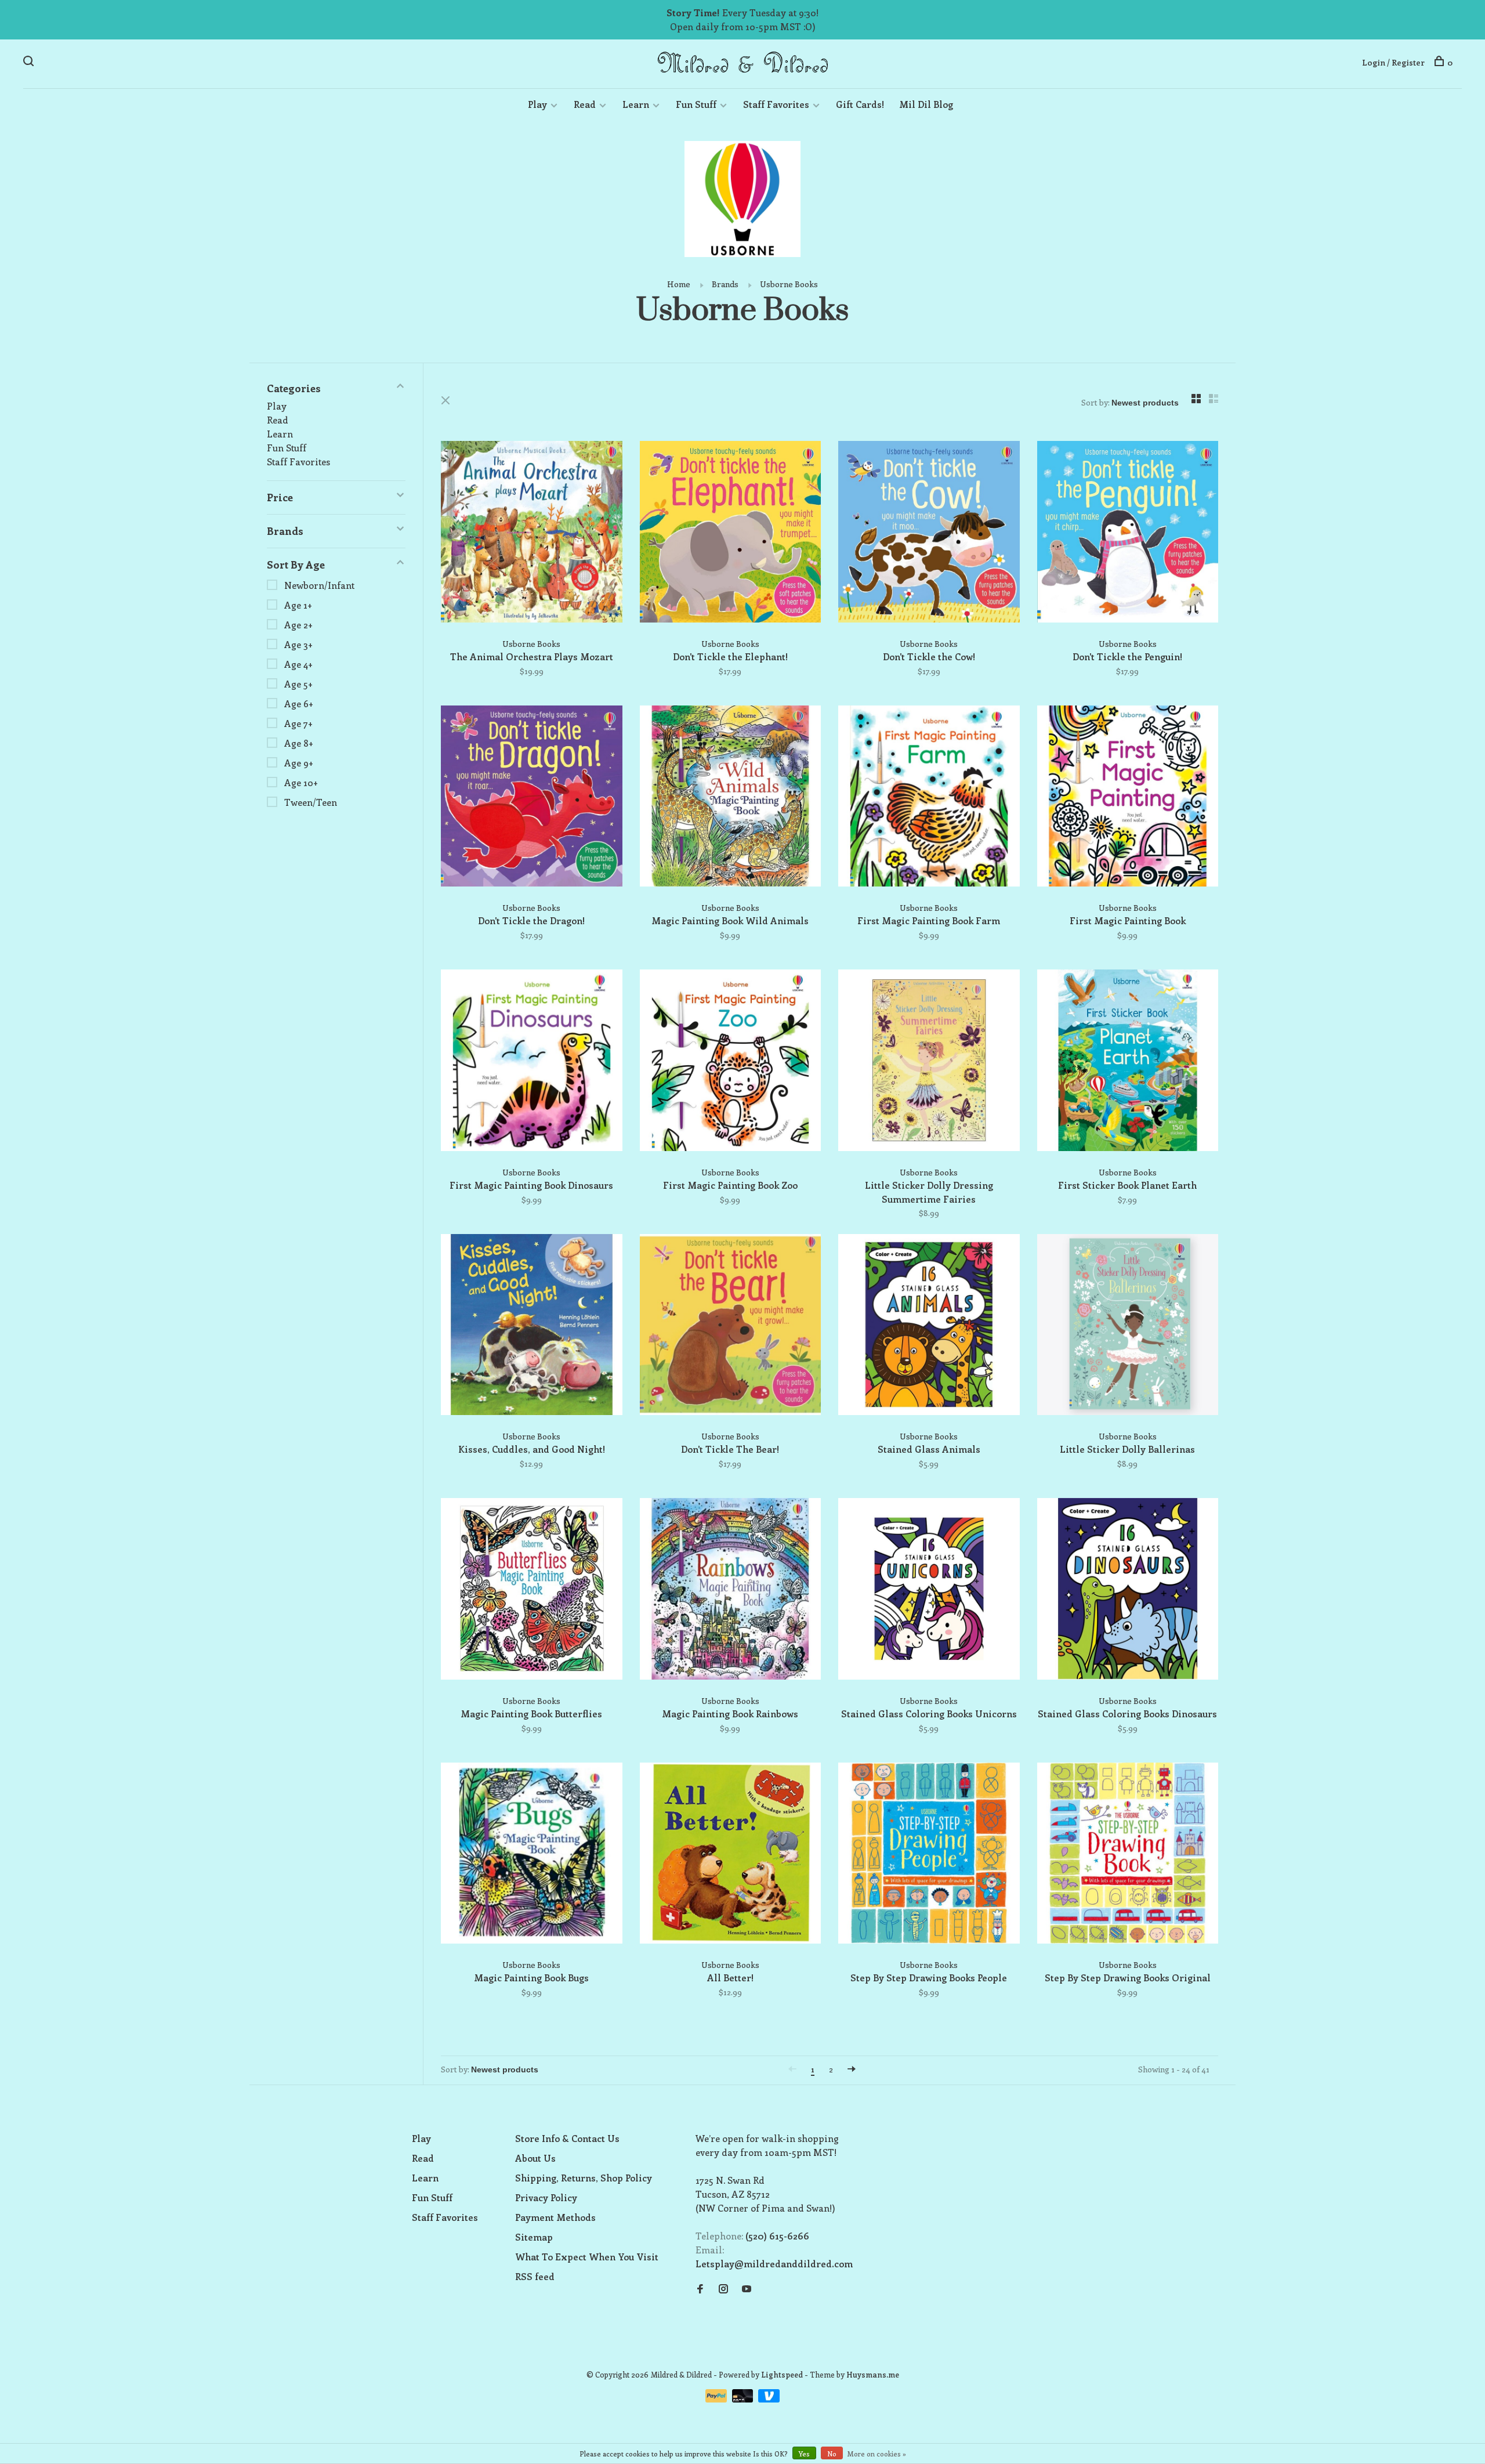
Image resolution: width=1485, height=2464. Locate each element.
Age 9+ (299, 763)
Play (537, 104)
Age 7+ (298, 723)
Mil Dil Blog (926, 104)
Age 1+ (298, 605)
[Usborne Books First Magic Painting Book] (1128, 798)
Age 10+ (301, 782)
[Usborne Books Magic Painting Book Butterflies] (532, 1591)
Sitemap (534, 2237)
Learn (636, 104)
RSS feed (535, 2276)
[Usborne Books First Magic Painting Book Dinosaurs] (532, 1062)
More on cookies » (877, 2454)
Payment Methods (555, 2217)
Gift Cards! (860, 104)
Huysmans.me (873, 2374)
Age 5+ (298, 684)
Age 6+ (299, 703)
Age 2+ (298, 625)
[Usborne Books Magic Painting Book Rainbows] (731, 1591)
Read (585, 104)
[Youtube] (747, 2289)
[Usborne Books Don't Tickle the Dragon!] (532, 798)
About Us (535, 2158)
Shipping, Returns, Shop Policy (584, 2178)
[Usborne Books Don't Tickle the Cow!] (929, 533)
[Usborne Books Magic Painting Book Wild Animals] (731, 798)
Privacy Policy (546, 2197)
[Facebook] (700, 2289)
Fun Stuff (696, 104)
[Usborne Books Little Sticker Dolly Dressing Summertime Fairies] (929, 1062)
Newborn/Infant (319, 585)
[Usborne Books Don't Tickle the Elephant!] (731, 533)
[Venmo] (769, 2399)
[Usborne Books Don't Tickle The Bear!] (731, 1327)
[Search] (30, 62)
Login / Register (1393, 62)
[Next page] (852, 2069)
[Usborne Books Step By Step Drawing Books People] (929, 1855)
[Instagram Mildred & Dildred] (723, 2289)
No (832, 2454)
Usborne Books (789, 284)
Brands (725, 284)
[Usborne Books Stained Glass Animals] (929, 1327)
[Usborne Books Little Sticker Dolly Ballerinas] (1128, 1327)
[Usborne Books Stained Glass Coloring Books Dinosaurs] (1128, 1591)
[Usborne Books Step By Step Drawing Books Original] (1128, 1855)
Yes (804, 2454)
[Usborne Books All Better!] (731, 1855)
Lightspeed (782, 2374)
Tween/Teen (311, 802)
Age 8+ (299, 743)
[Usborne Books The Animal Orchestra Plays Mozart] (532, 533)
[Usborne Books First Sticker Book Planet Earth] (1128, 1062)
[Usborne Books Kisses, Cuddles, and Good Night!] (532, 1327)
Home (679, 284)
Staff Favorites (776, 104)
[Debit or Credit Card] (744, 2399)
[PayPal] (717, 2399)
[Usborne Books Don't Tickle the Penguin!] (1128, 533)
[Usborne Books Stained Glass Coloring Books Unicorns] (929, 1591)
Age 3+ (298, 644)
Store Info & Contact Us (567, 2138)
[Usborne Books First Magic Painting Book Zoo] (731, 1062)
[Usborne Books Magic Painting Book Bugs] (532, 1855)
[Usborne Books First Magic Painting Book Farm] (929, 798)
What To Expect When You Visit (587, 2257)
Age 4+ (298, 664)
